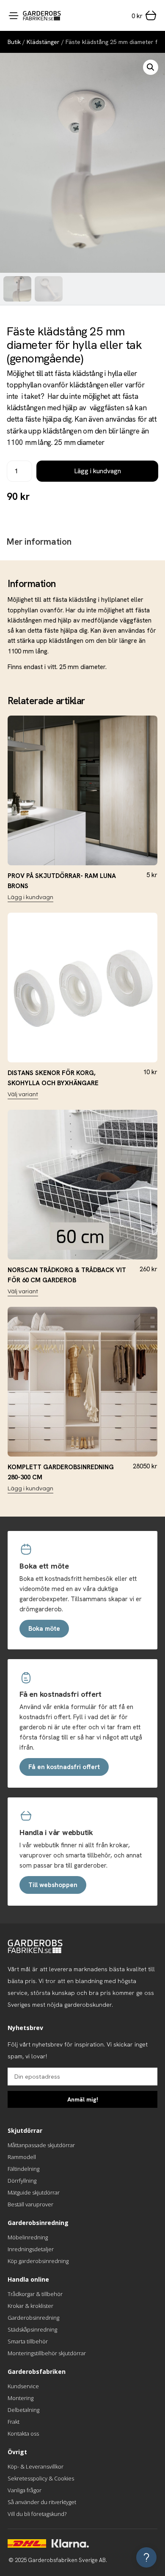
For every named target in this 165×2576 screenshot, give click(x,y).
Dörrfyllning (22, 2181)
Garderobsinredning (33, 2318)
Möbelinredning (28, 2237)
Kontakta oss (23, 2433)
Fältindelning (23, 2169)
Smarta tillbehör (28, 2341)
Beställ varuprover (30, 2204)
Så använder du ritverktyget (42, 2502)
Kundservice (23, 2386)
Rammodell (22, 2157)
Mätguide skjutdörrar (34, 2192)
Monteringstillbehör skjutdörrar (47, 2353)
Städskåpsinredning (32, 2329)
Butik (14, 42)
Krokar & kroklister (30, 2306)
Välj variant (23, 1095)
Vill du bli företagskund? (37, 2514)
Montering (21, 2398)
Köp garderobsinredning (38, 2261)
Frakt (14, 2422)
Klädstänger (43, 42)
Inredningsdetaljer (31, 2249)
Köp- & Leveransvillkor (36, 2466)
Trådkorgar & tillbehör (35, 2294)
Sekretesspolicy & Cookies (41, 2478)
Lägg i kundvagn (98, 471)
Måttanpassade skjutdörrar (41, 2145)
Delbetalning (23, 2410)
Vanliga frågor (25, 2490)
